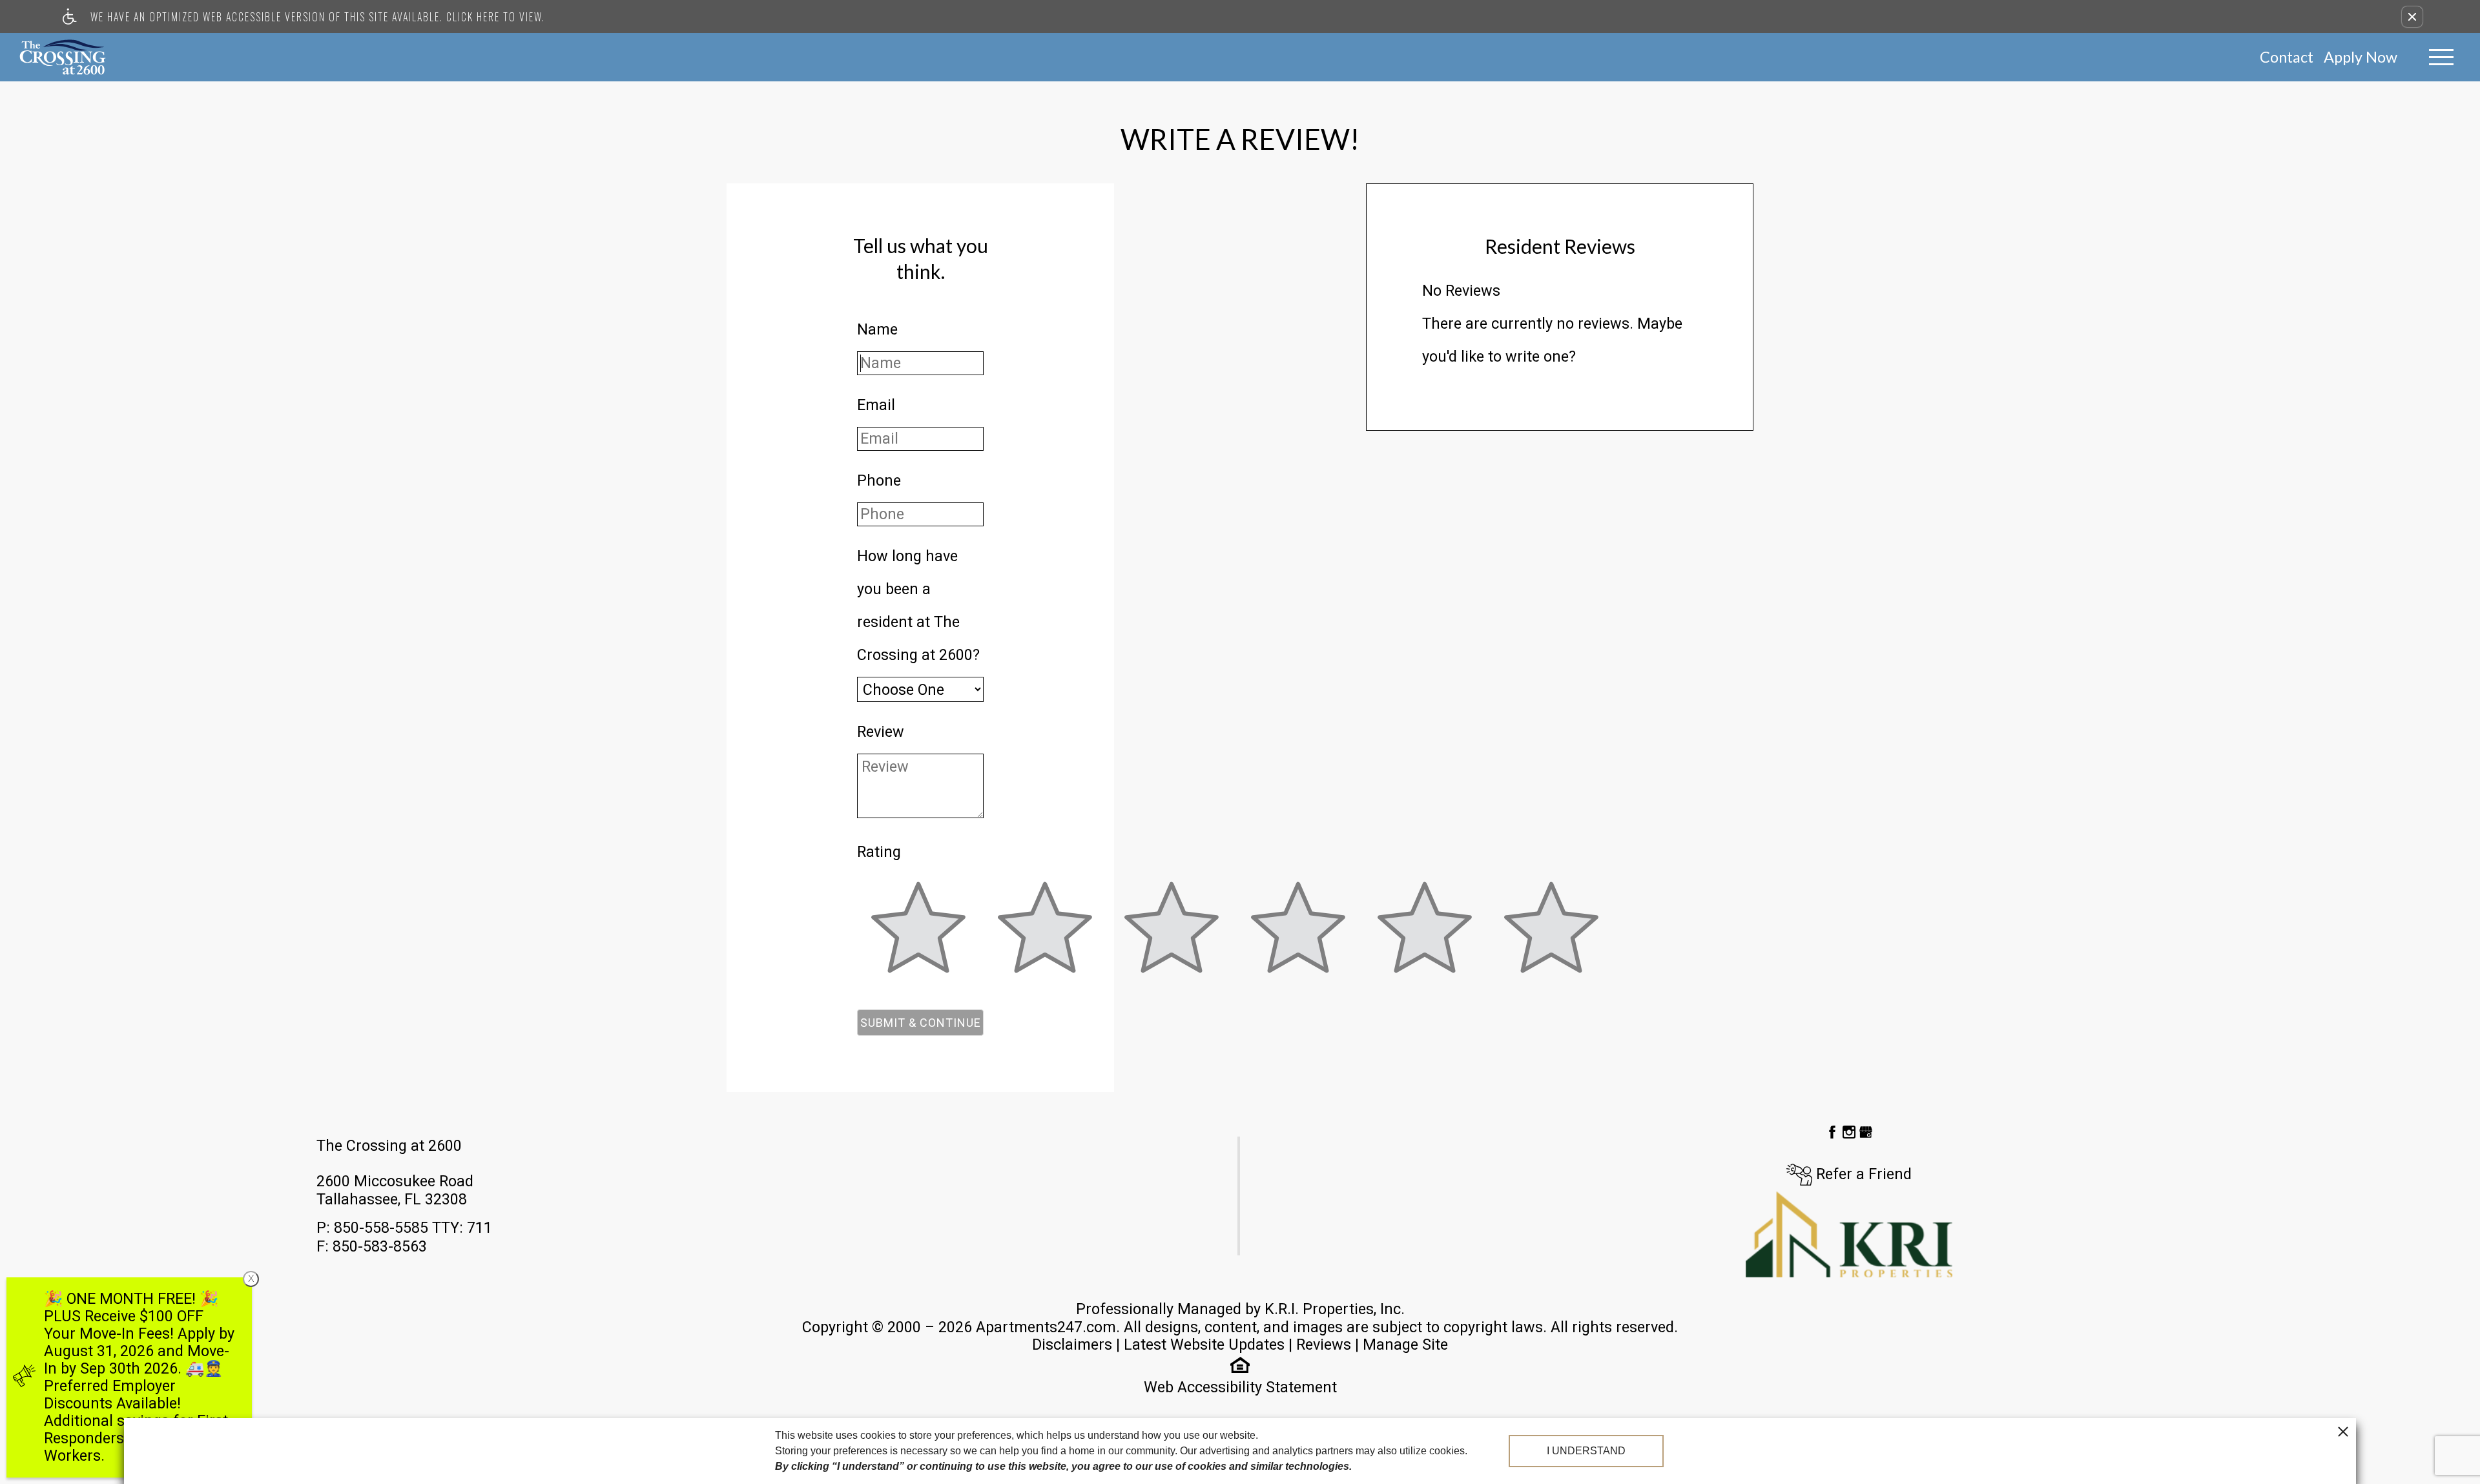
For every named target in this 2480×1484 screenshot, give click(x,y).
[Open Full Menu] (2441, 57)
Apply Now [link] (2361, 57)
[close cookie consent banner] (2343, 1431)
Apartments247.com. (1048, 1327)
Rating (879, 852)
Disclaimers (1072, 1345)
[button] (2412, 17)
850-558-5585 (413, 1228)
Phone (879, 480)
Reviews (1324, 1345)
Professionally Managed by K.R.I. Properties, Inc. (1240, 1309)
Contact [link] (2287, 57)
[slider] (918, 935)
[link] (63, 57)
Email (876, 405)
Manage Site (1405, 1345)
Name (877, 329)
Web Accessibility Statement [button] (1240, 1387)
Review (881, 732)
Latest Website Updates (1204, 1345)
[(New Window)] (1834, 1131)
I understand (1586, 1451)
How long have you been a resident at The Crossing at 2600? (918, 605)
